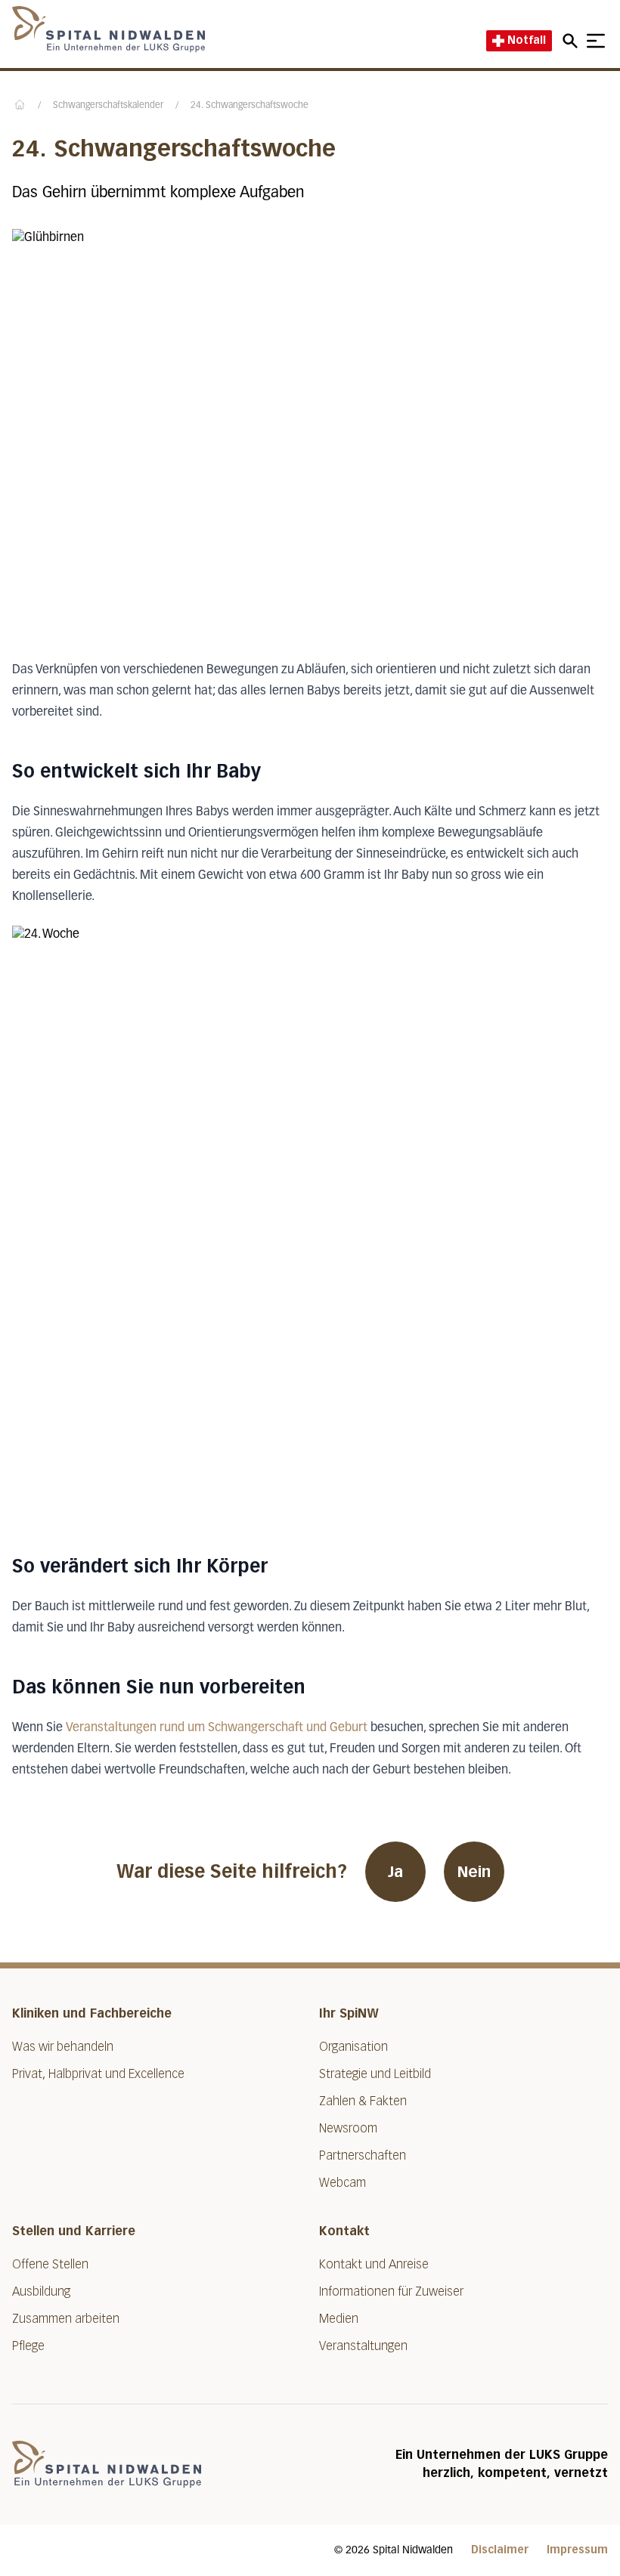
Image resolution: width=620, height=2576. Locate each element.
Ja (395, 1872)
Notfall (527, 40)
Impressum (577, 2550)
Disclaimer (500, 2550)
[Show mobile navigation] (596, 41)
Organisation (353, 2047)
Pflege (28, 2346)
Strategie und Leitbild (375, 2074)
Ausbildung (41, 2291)
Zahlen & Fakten (363, 2101)
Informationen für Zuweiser (391, 2291)
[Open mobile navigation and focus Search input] (572, 41)
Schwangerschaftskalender (108, 106)
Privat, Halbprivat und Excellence (98, 2074)
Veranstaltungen (363, 2346)
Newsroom (348, 2128)
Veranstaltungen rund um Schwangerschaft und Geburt (217, 1728)
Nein (474, 1872)
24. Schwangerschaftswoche (250, 106)
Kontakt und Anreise (374, 2264)
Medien (339, 2319)
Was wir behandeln (63, 2047)
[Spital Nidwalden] (107, 2465)
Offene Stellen (50, 2264)
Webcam (343, 2183)
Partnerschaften (363, 2155)
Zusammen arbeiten (66, 2319)
